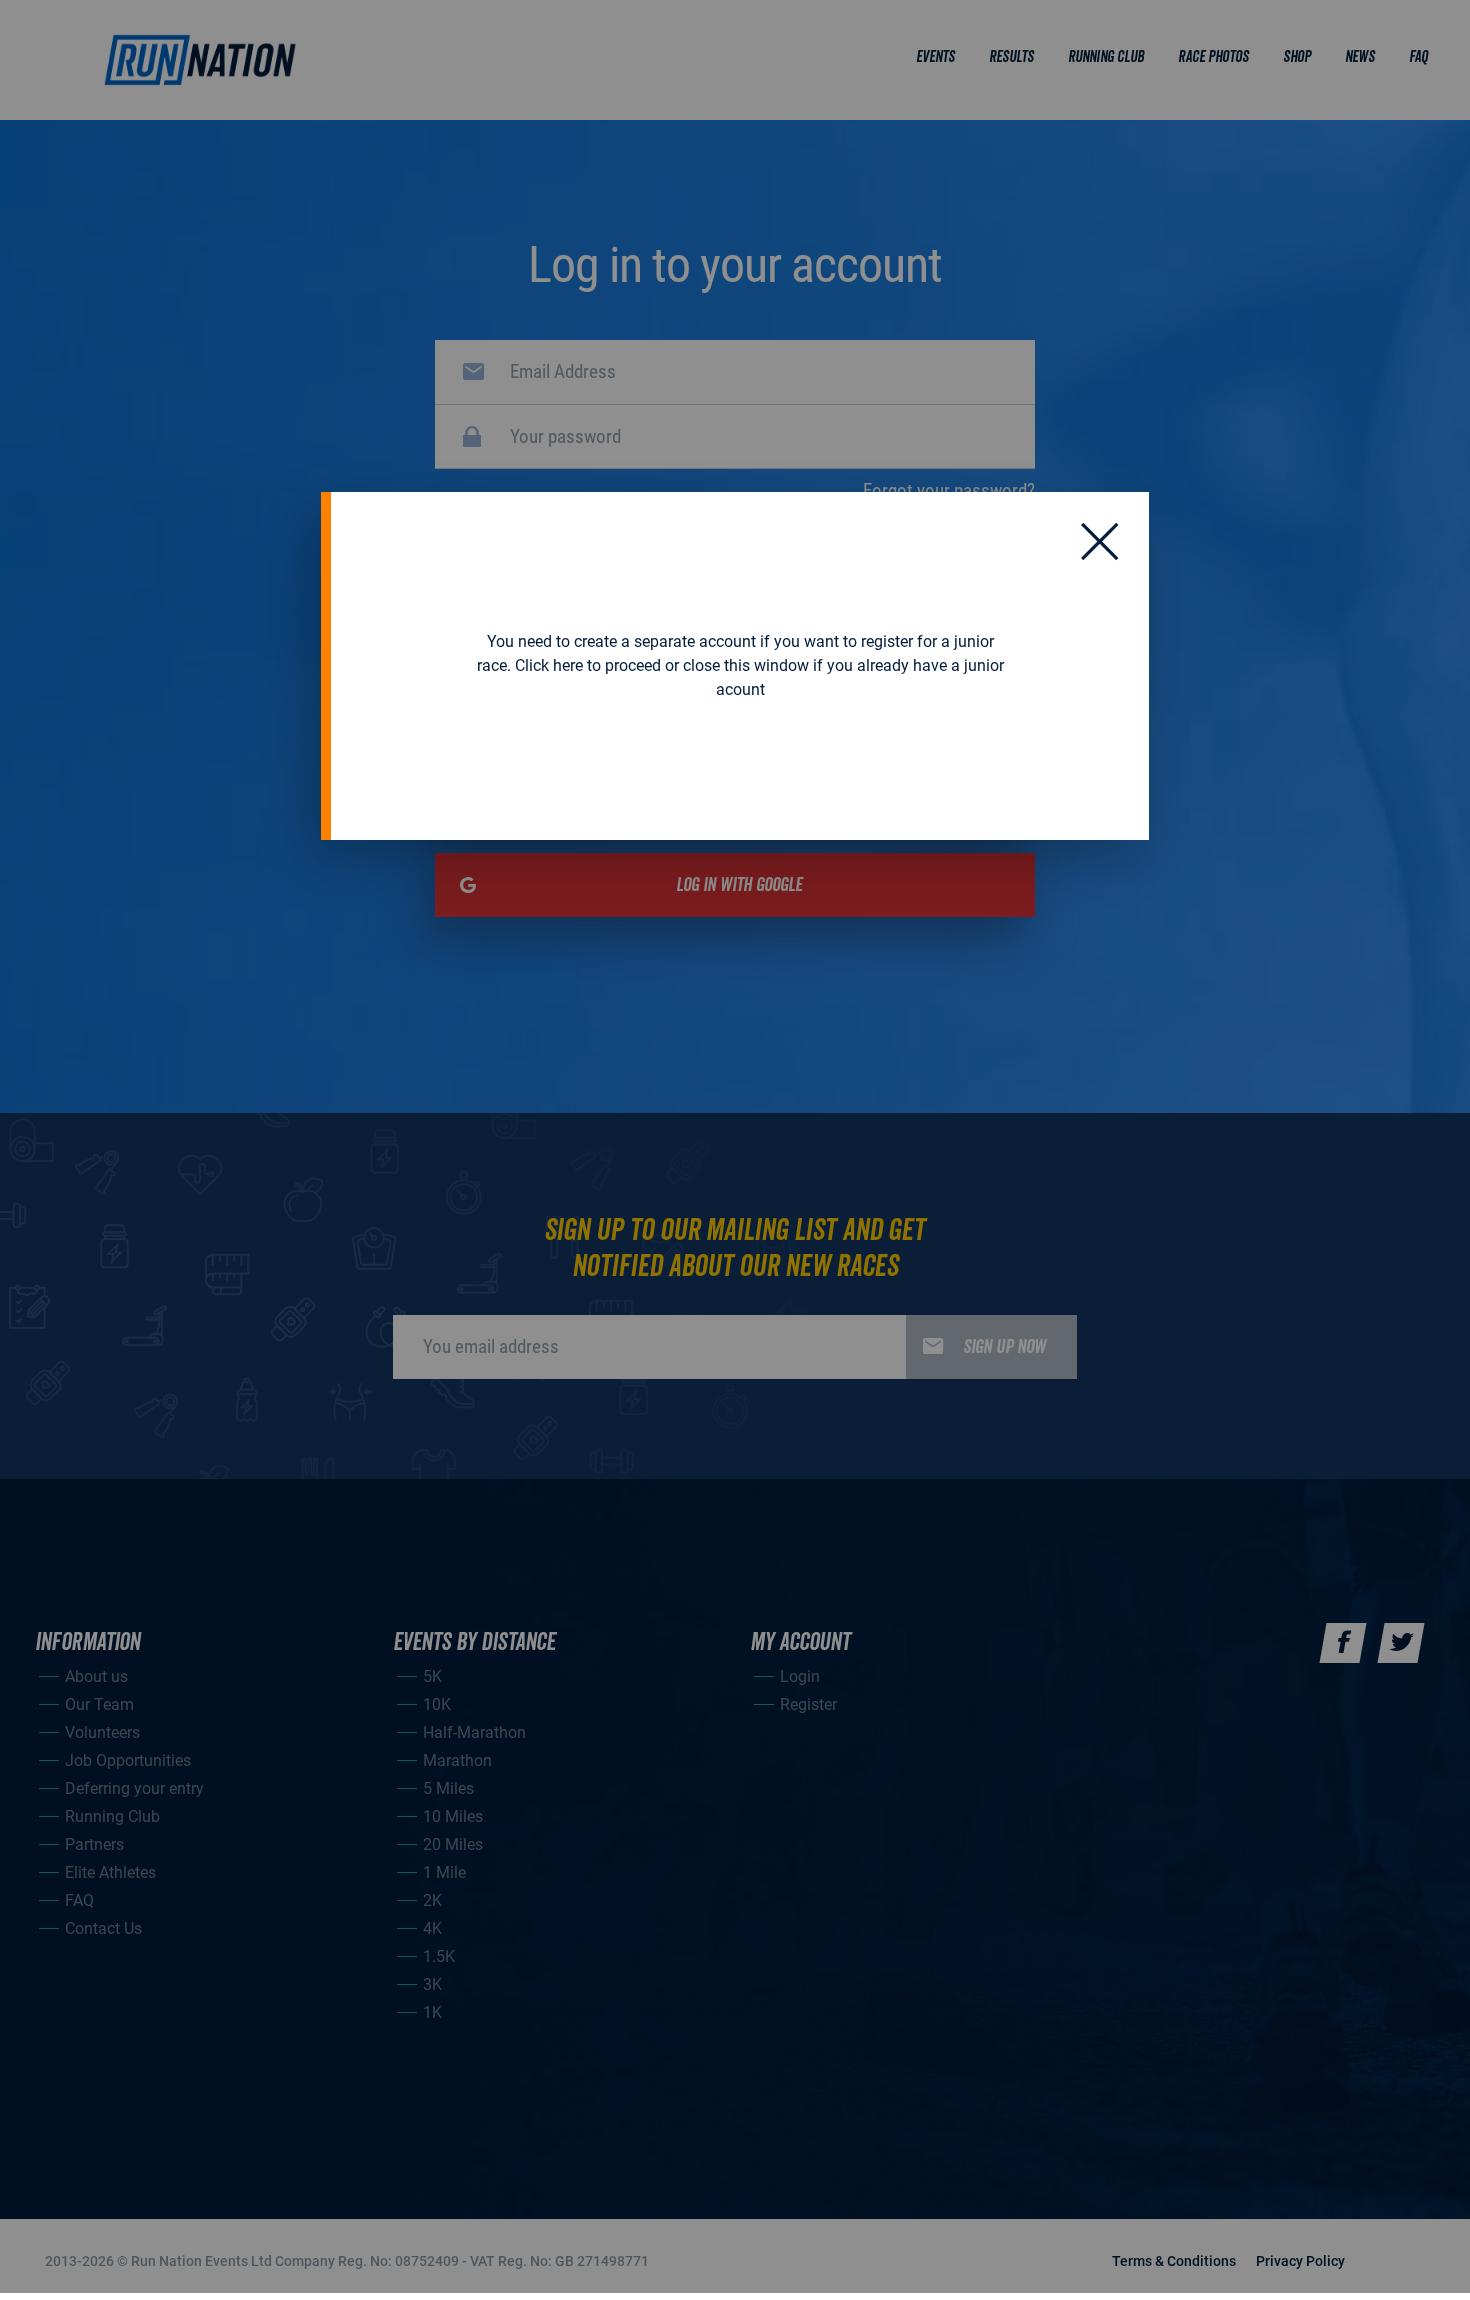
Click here (549, 665)
